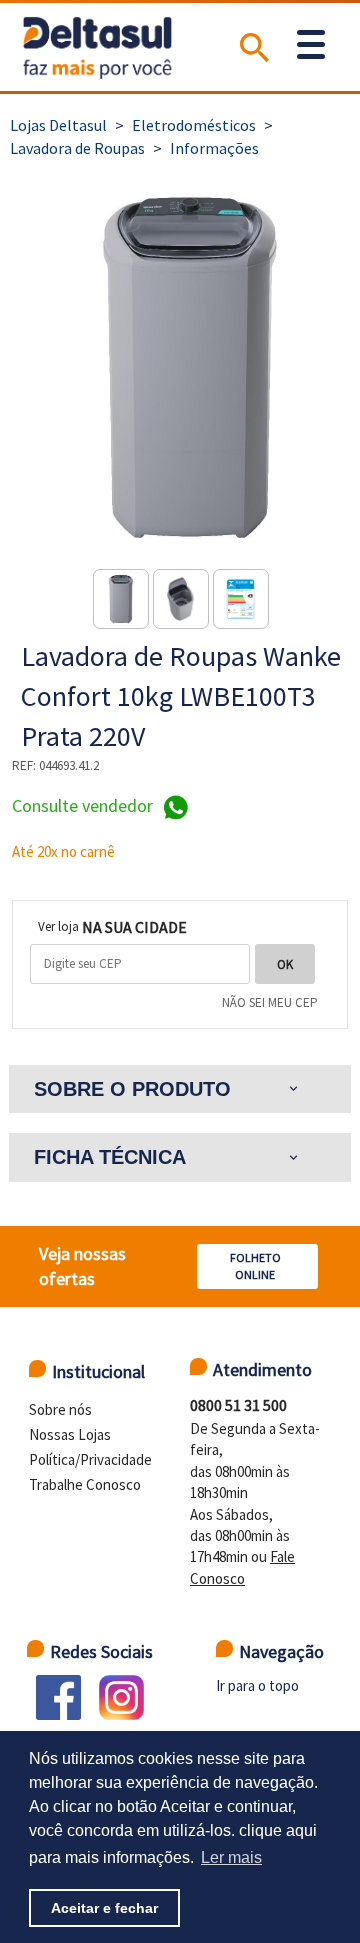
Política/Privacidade (90, 1459)
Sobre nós (60, 1409)
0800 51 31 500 (238, 1405)
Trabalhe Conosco (85, 1484)
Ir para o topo (257, 1685)
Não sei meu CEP (270, 1002)
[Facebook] (58, 1697)
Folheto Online (255, 1266)
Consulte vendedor (84, 806)
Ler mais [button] (231, 1857)
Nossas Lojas (70, 1434)
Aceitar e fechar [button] (104, 1908)
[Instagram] (121, 1697)
